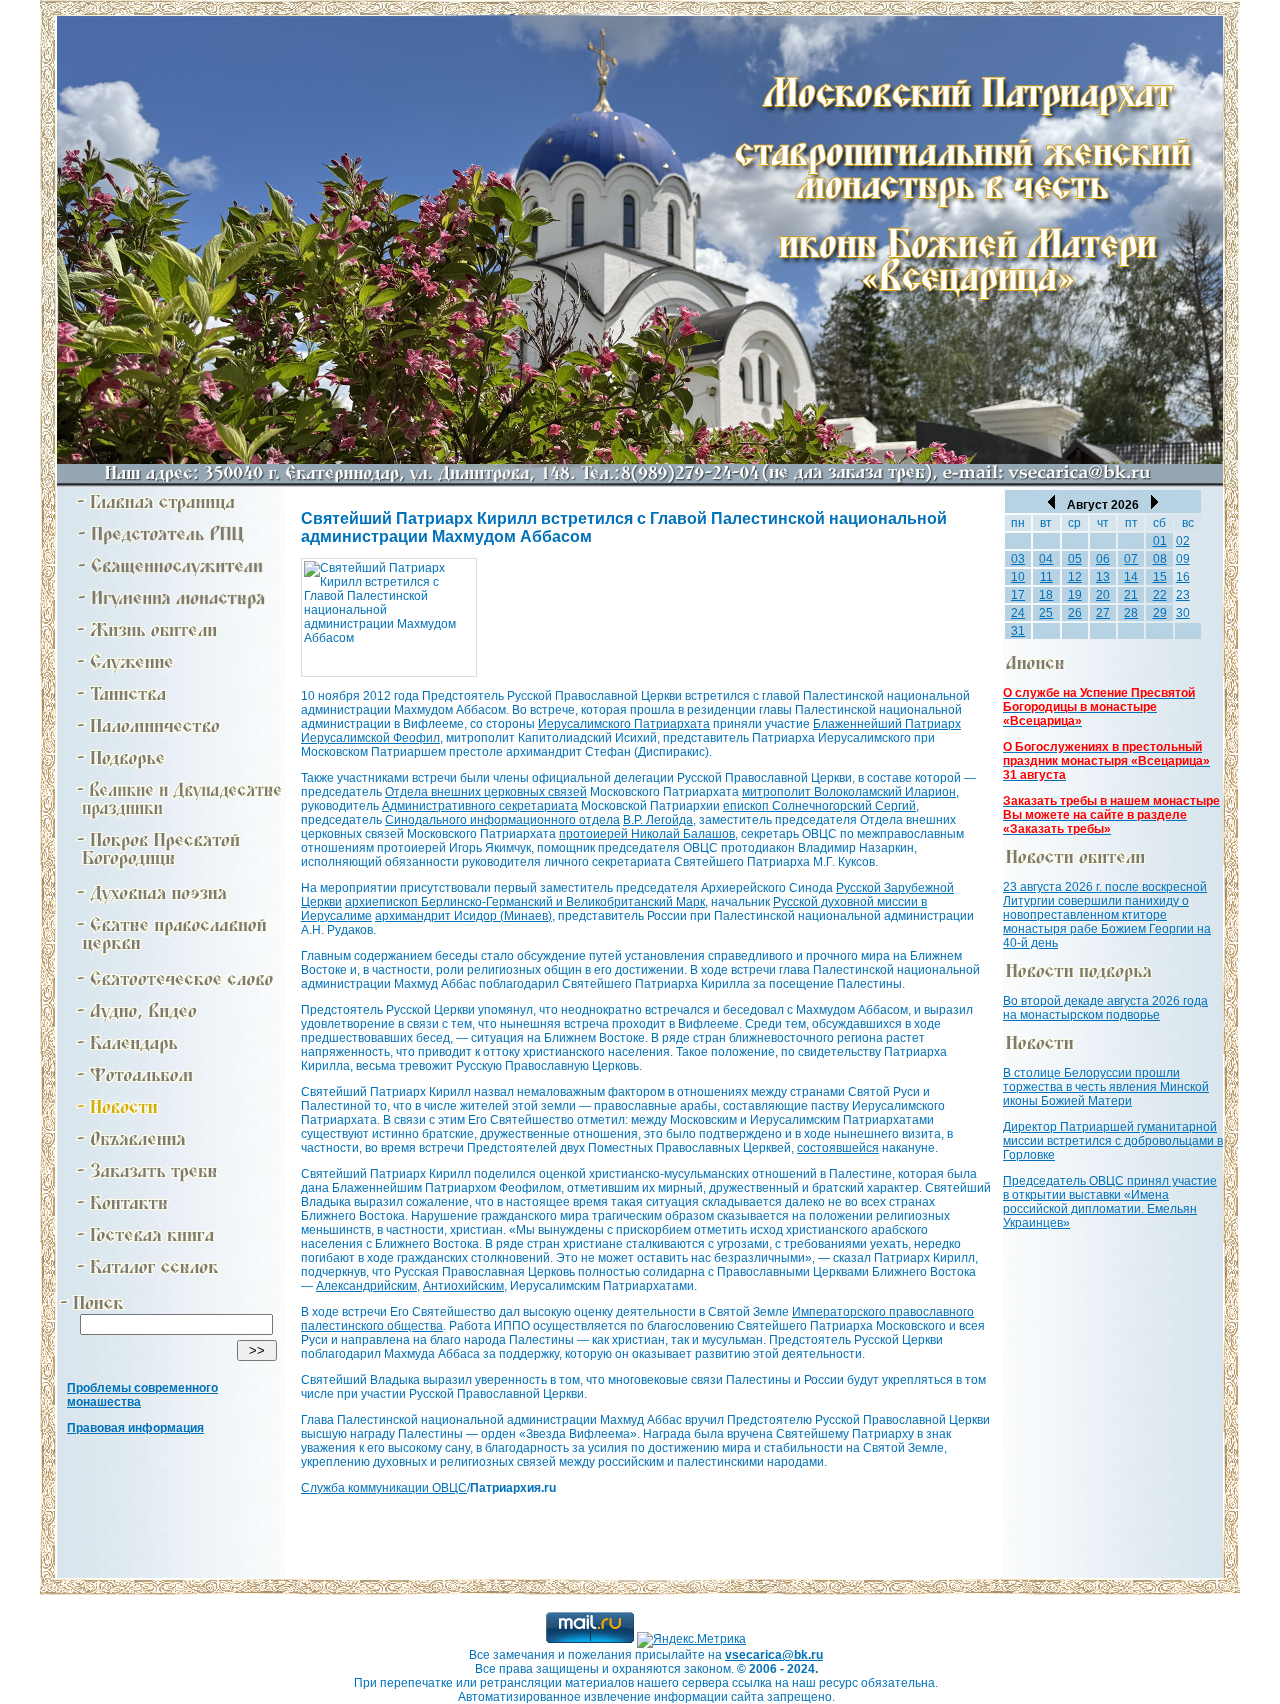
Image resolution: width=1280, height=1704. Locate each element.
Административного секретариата (480, 806)
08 (1160, 559)
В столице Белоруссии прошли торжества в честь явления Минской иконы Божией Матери (1106, 1087)
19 (1075, 595)
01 (1160, 541)
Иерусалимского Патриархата (624, 724)
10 (1018, 577)
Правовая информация (135, 1428)
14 (1131, 577)
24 (1018, 613)
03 (1018, 559)
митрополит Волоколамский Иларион (849, 792)
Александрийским (366, 1286)
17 (1018, 595)
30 (1183, 613)
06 (1103, 559)
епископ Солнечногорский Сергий (819, 806)
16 (1183, 577)
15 (1160, 577)
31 (1018, 631)
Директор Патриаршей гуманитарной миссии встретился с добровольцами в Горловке (1113, 1141)
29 (1160, 613)
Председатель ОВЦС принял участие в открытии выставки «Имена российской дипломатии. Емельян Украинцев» (1110, 1202)
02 (1183, 541)
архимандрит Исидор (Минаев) (463, 916)
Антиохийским (463, 1286)
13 (1103, 577)
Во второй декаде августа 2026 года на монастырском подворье (1105, 1008)
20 (1103, 595)
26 (1075, 613)
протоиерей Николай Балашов (647, 834)
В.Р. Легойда (658, 820)
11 (1046, 577)
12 (1075, 577)
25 (1046, 613)
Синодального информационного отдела (502, 820)
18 (1046, 595)
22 (1160, 595)
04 (1046, 559)
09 (1183, 559)
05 (1075, 559)
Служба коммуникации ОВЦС (384, 1488)
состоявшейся (838, 1148)
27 (1103, 613)
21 (1131, 595)
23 (1183, 595)
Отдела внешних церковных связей (486, 792)
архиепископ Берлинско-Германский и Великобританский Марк (525, 902)
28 (1131, 613)
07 (1131, 559)
